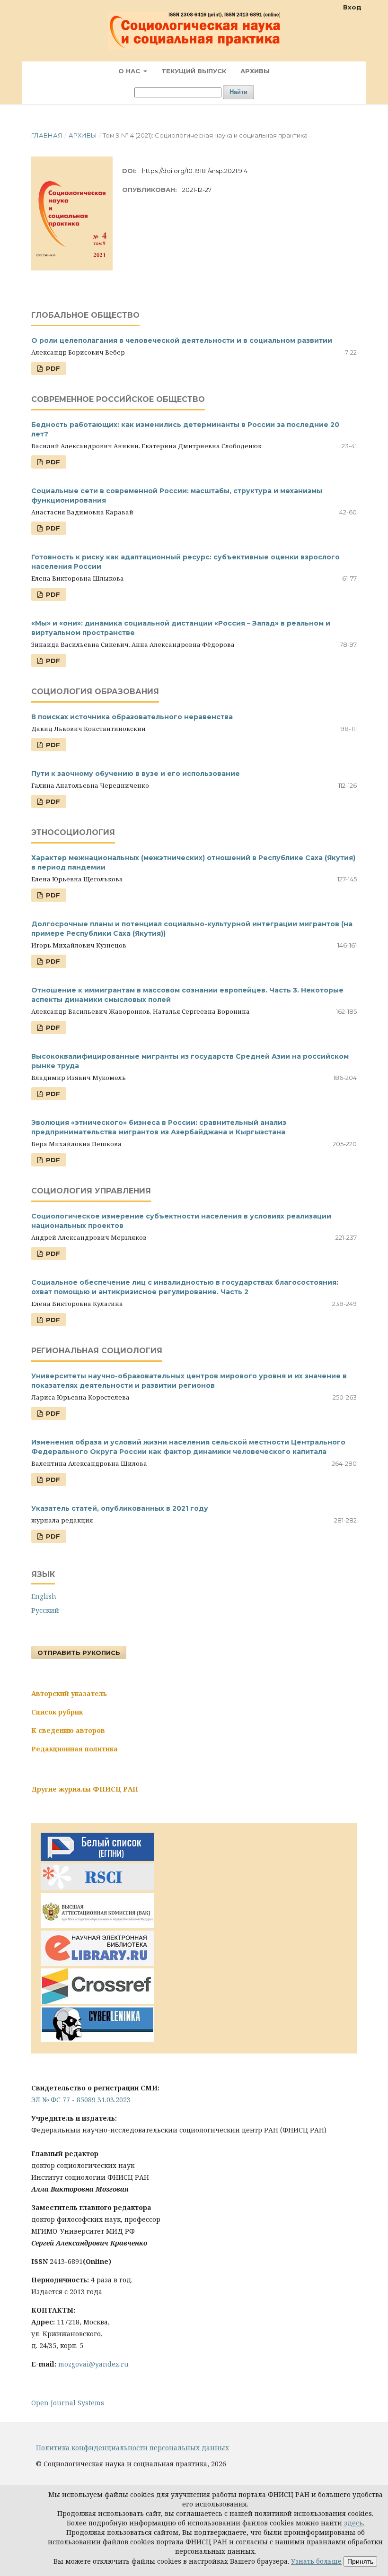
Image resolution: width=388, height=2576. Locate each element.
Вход (352, 7)
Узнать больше (316, 2561)
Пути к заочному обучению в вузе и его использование (136, 774)
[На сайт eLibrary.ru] (97, 1963)
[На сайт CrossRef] (97, 2001)
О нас (130, 71)
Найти (238, 92)
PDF (52, 368)
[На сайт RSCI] (97, 1888)
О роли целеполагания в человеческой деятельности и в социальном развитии (182, 340)
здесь (353, 2523)
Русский (45, 1610)
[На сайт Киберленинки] (97, 2039)
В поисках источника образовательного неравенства (132, 717)
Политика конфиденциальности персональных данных (132, 2448)
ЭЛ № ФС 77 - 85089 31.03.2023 (81, 2100)
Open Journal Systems (68, 2403)
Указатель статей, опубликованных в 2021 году (120, 1508)
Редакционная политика (75, 1749)
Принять (360, 2561)
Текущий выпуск (194, 71)
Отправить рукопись (79, 1653)
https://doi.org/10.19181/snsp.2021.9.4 (195, 171)
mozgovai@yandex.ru (93, 2364)
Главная (47, 135)
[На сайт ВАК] (97, 1926)
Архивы (255, 71)
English (44, 1596)
